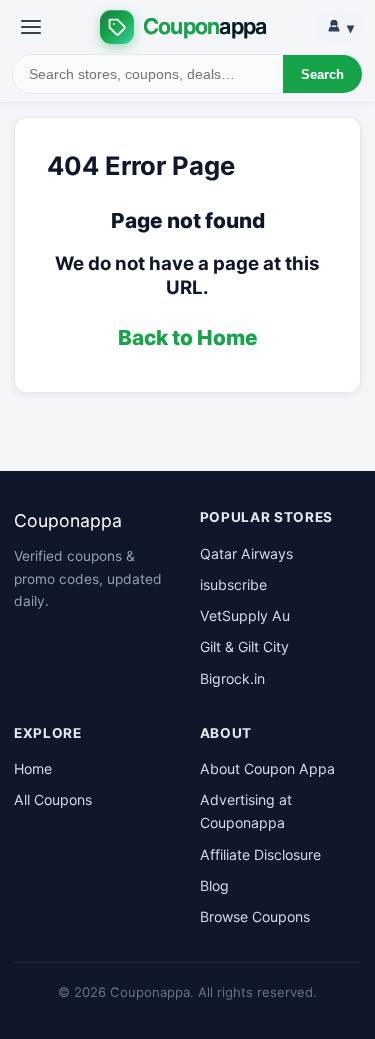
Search (322, 74)
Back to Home (188, 337)
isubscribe (233, 584)
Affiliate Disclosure (260, 854)
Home (33, 768)
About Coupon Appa (267, 768)
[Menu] (31, 27)
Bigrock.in (232, 678)
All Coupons (53, 799)
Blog (214, 885)
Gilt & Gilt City (244, 646)
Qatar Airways (246, 553)
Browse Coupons (255, 916)
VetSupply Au (245, 615)
